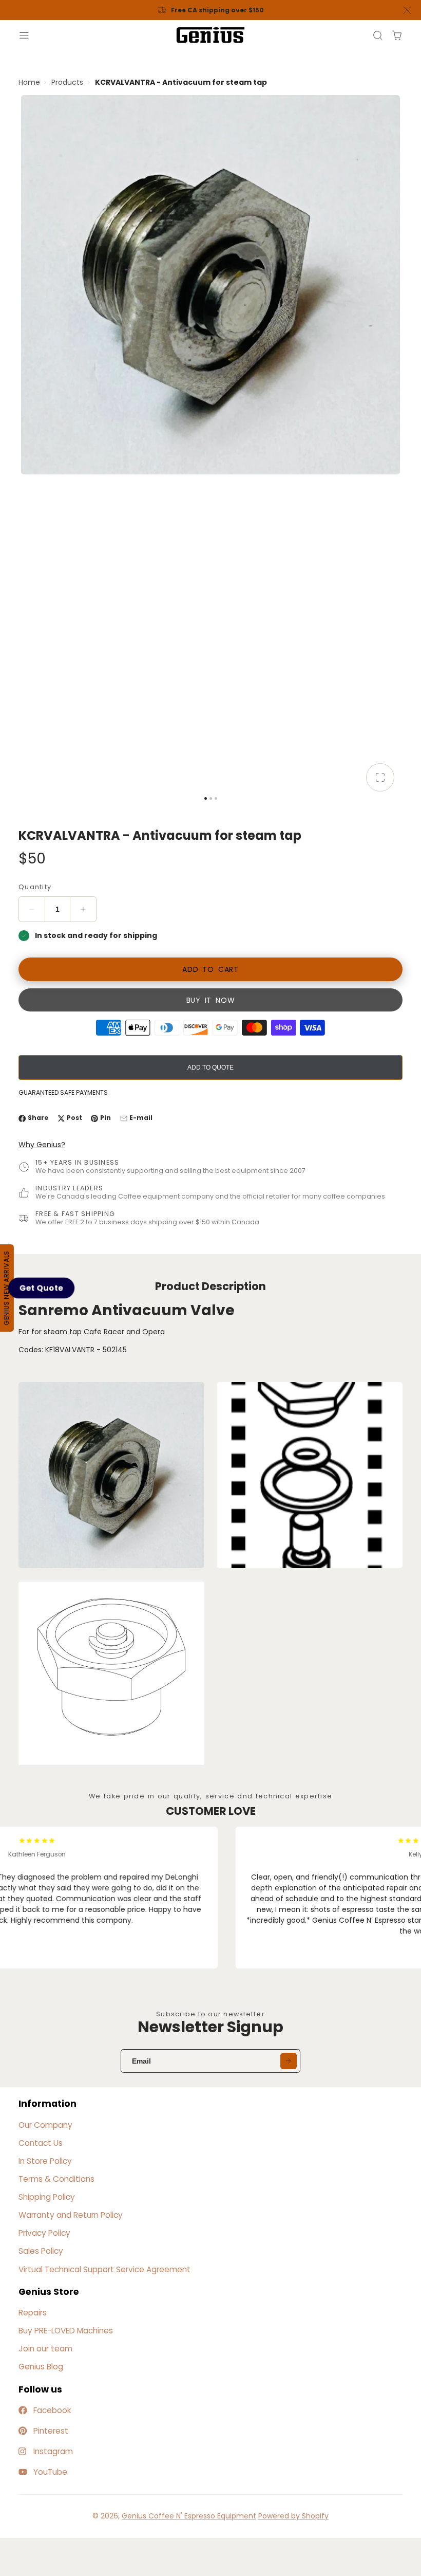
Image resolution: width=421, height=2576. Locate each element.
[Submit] (289, 2061)
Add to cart (210, 969)
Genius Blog (41, 2367)
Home (29, 82)
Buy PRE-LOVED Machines (66, 2331)
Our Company (45, 2125)
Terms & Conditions (56, 2179)
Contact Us (41, 2143)
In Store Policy (45, 2161)
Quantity (35, 887)
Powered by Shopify (293, 2516)
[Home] (210, 35)
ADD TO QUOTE (210, 1068)
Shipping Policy (47, 2197)
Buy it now (211, 1000)
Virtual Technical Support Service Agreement (104, 2269)
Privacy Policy (44, 2233)
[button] (42, 1288)
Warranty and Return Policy (71, 2215)
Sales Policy (41, 2251)
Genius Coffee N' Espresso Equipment (189, 2516)
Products (67, 82)
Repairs (33, 2313)
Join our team (45, 2349)
